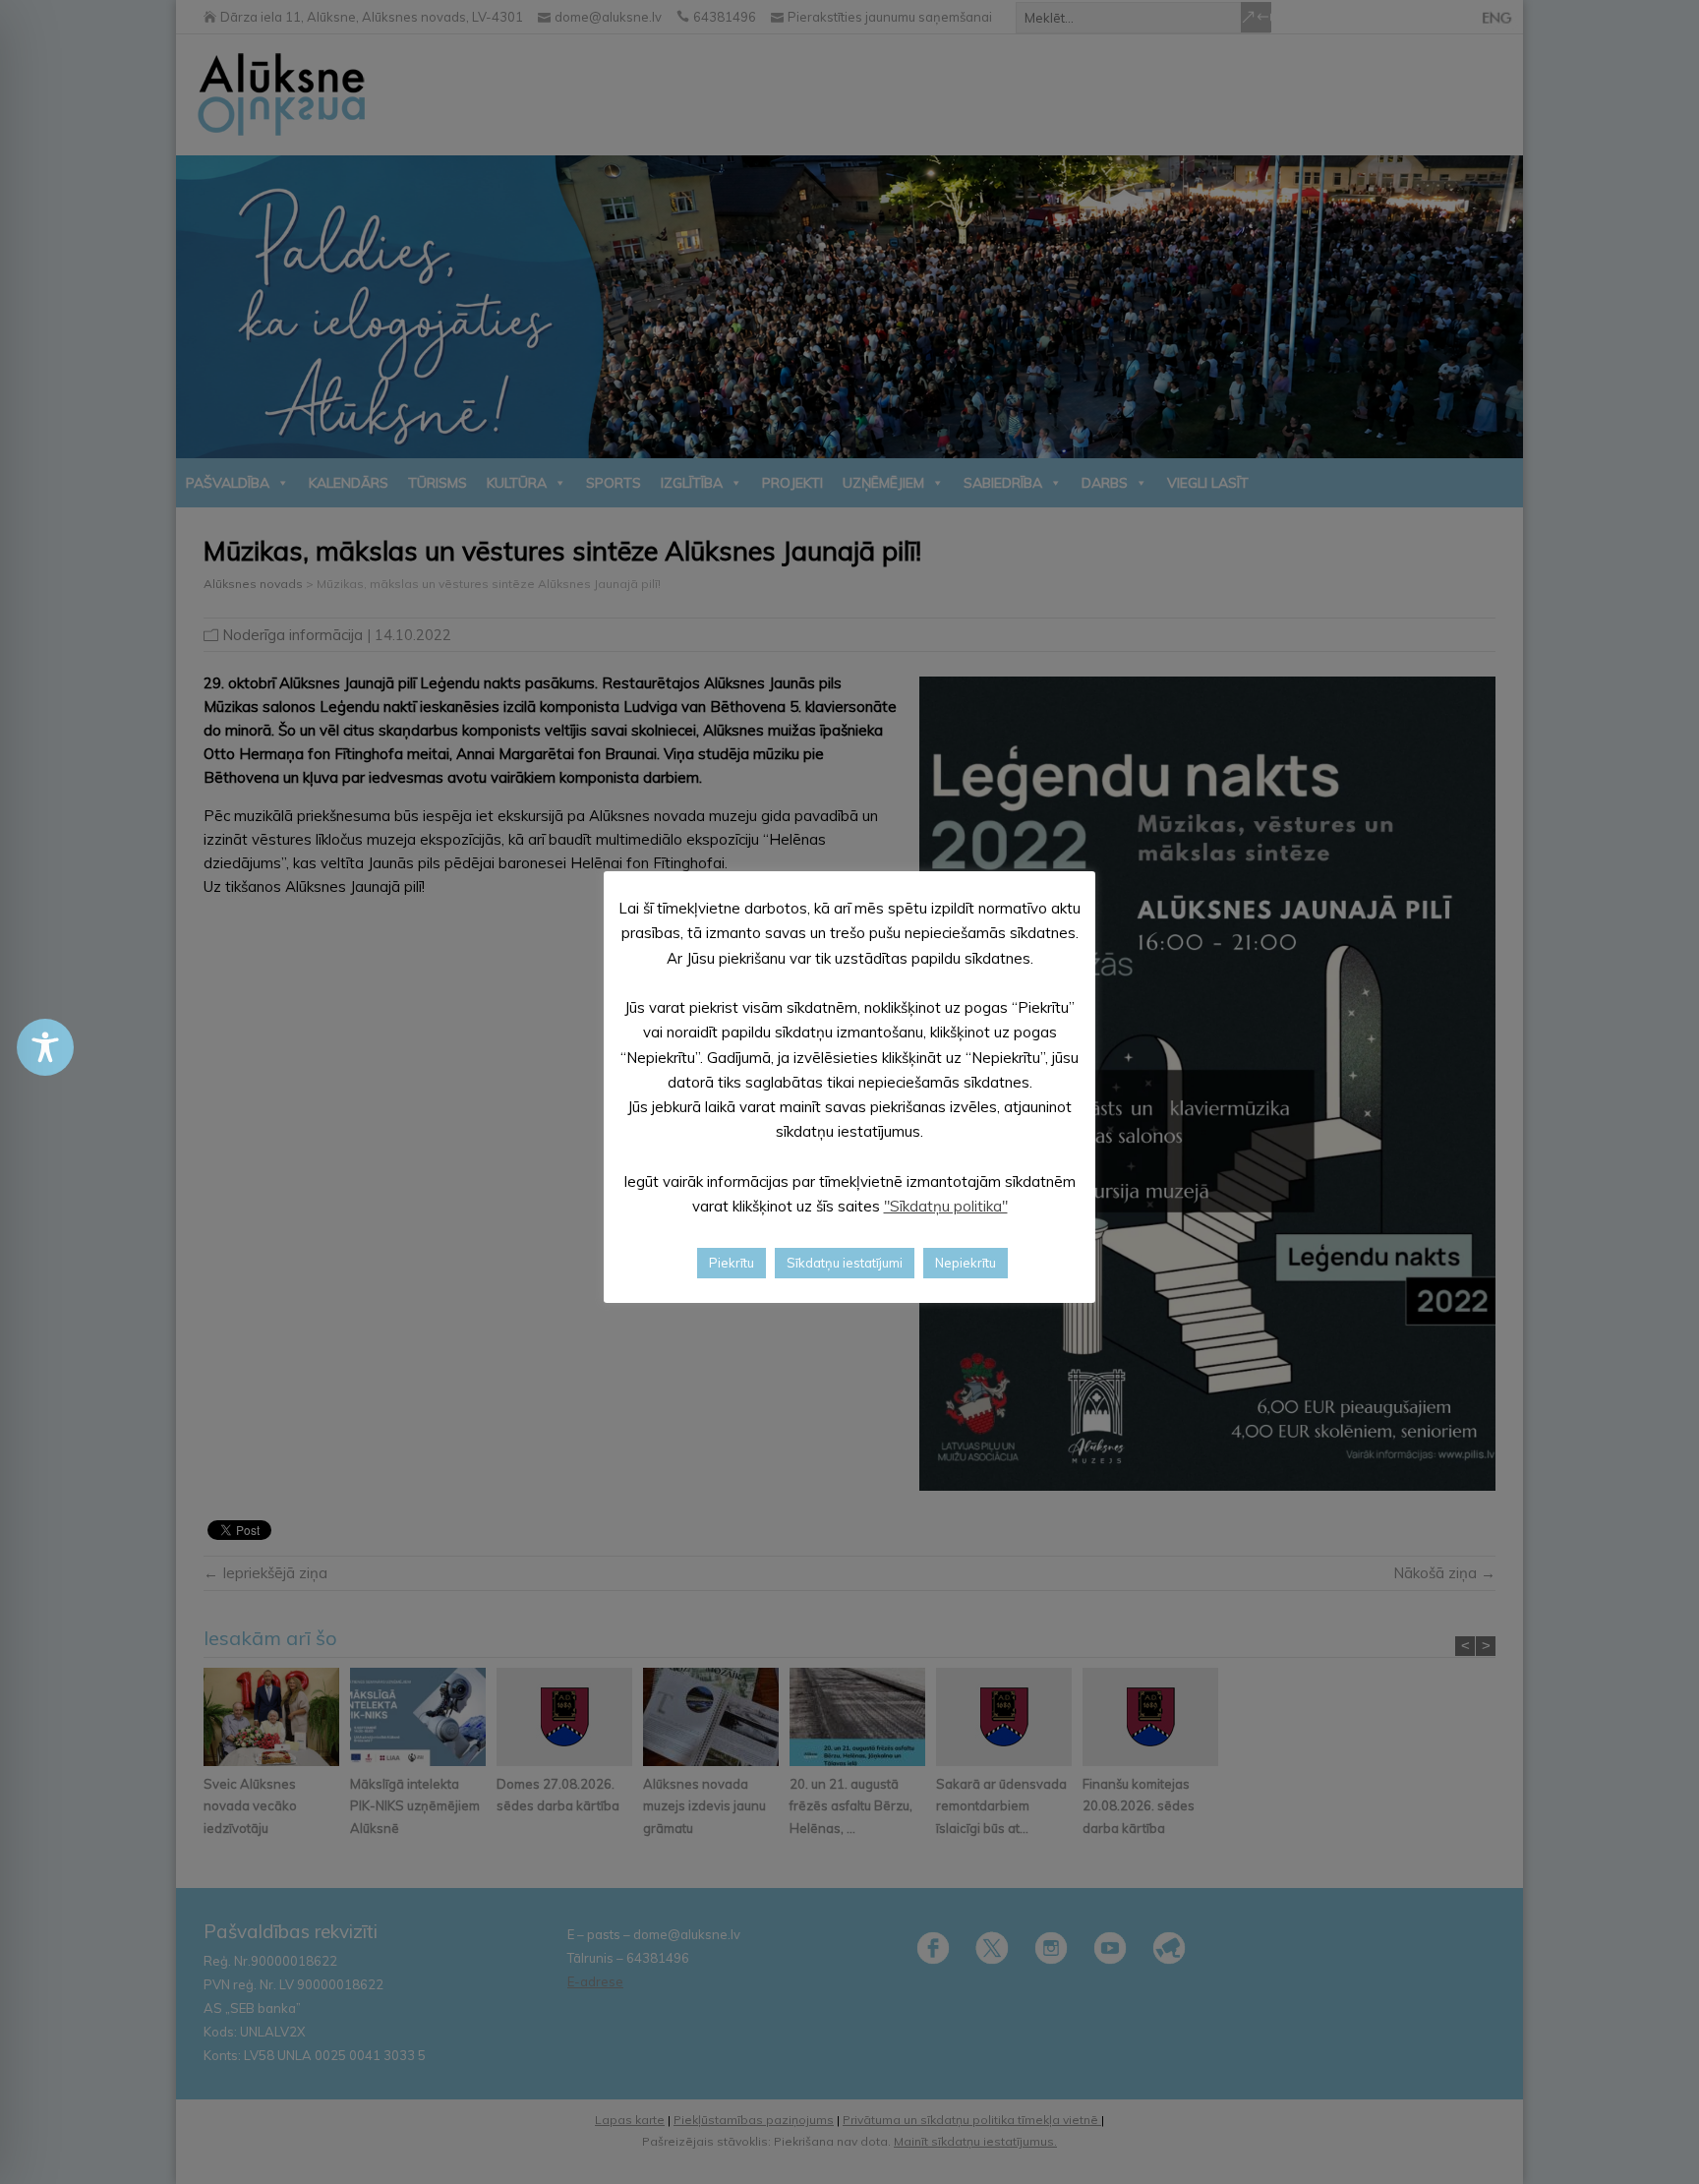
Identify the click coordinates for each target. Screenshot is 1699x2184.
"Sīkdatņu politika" (946, 1206)
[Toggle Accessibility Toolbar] (45, 1047)
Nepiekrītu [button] (966, 1263)
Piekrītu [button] (732, 1263)
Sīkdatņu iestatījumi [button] (845, 1263)
